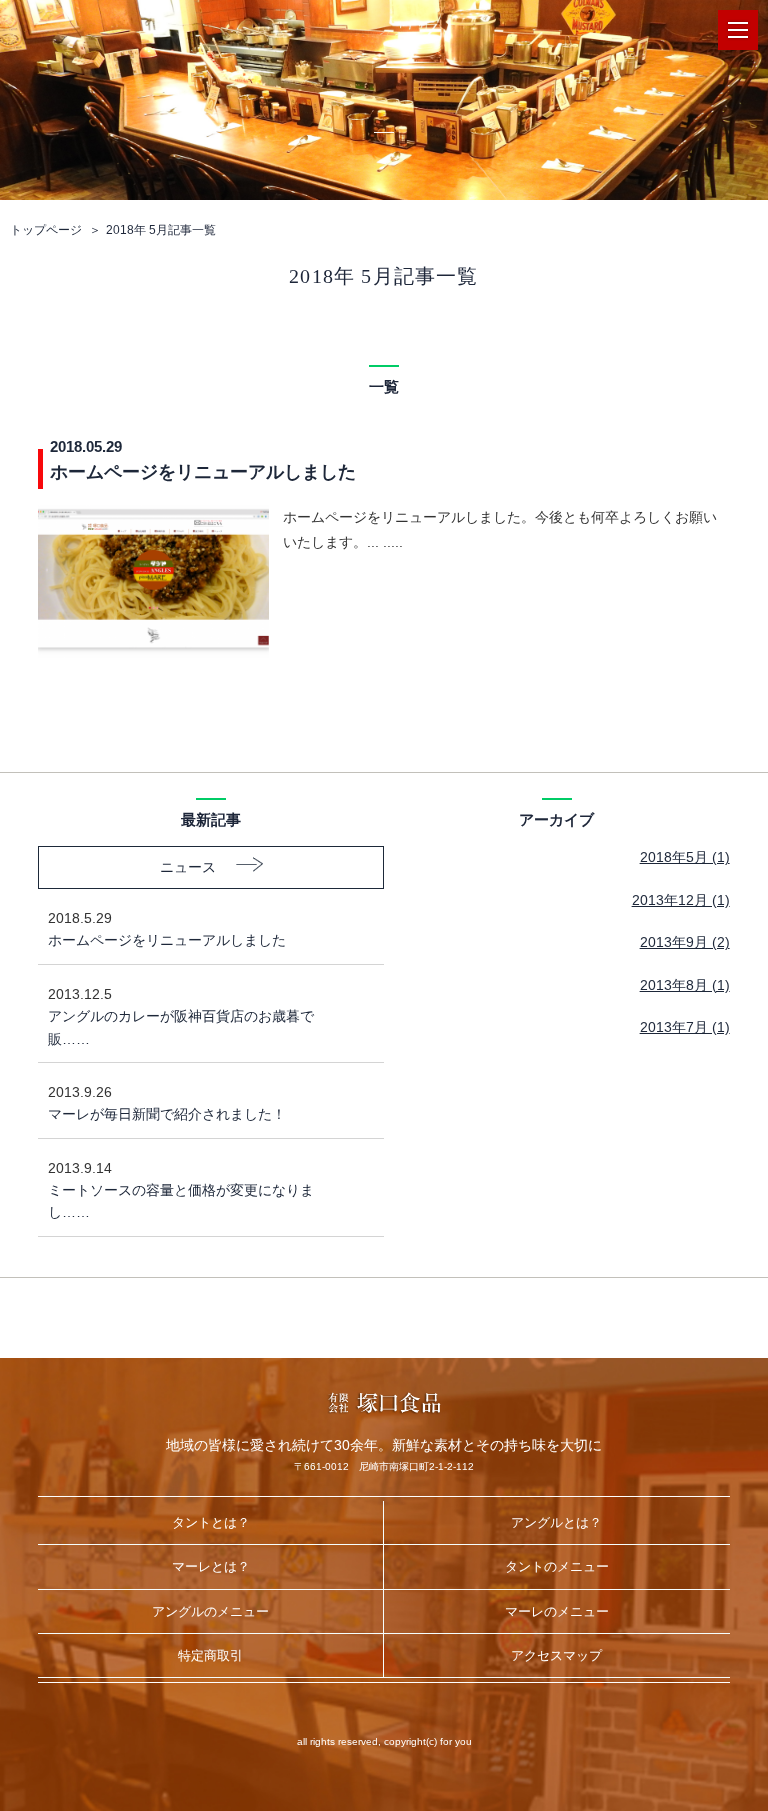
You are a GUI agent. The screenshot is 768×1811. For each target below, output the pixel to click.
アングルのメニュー (210, 1611)
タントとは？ (211, 1522)
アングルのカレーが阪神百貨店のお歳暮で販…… (181, 1016)
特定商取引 (210, 1655)
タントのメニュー (557, 1566)
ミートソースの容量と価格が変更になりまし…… (181, 1190)
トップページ (46, 230)
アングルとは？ (556, 1522)
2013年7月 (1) (685, 1027)
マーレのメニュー (557, 1611)
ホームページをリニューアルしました (167, 929)
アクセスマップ (556, 1655)
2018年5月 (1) (685, 857)
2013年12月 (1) (681, 900)
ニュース (188, 867)
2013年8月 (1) (685, 985)
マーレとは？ (211, 1566)
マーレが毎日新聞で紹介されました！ (167, 1103)
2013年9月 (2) (685, 942)
